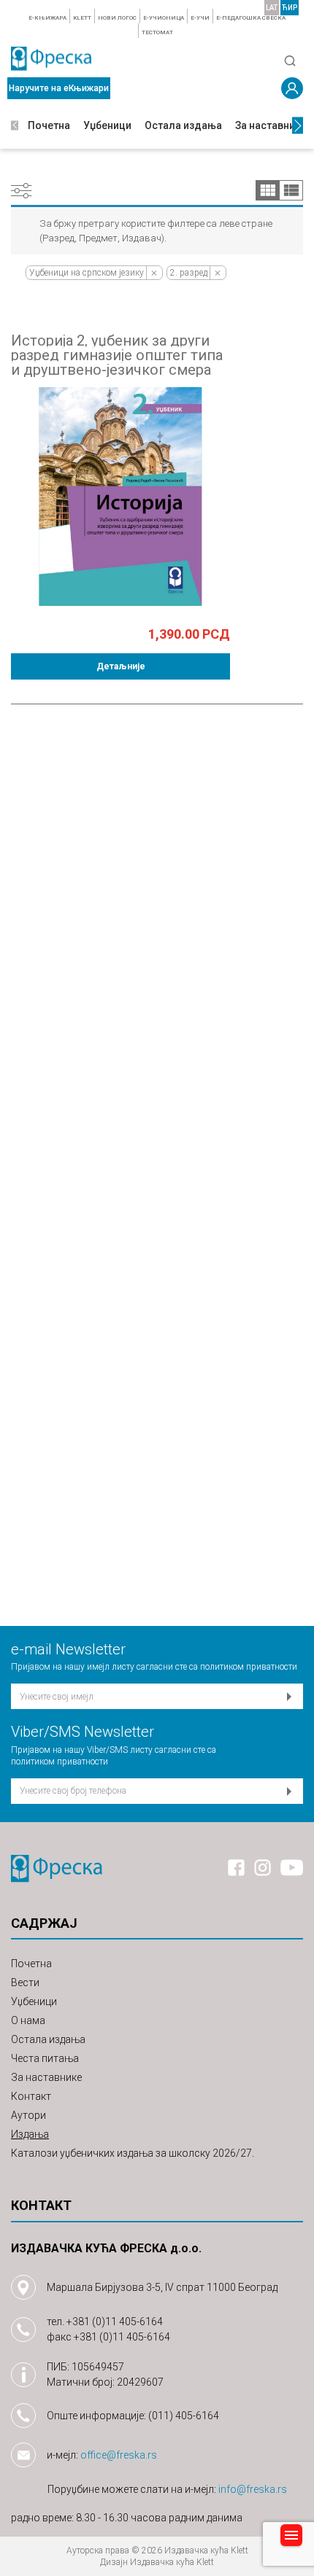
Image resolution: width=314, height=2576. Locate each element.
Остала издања (183, 125)
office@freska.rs (119, 2455)
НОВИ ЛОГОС (117, 18)
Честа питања (45, 2058)
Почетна (49, 125)
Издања (30, 2134)
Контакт (31, 2096)
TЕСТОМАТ (157, 32)
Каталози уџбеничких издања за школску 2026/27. (133, 2153)
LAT (272, 8)
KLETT (82, 18)
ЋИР (290, 8)
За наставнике (271, 125)
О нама (28, 2020)
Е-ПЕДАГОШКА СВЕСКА (251, 18)
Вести (25, 1982)
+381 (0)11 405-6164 (115, 2322)
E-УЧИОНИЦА (164, 18)
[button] (15, 126)
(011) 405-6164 (184, 2416)
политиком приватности (249, 1667)
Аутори (28, 2115)
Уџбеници (107, 125)
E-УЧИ (200, 18)
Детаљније (121, 666)
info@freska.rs (253, 2489)
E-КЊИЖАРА (47, 18)
